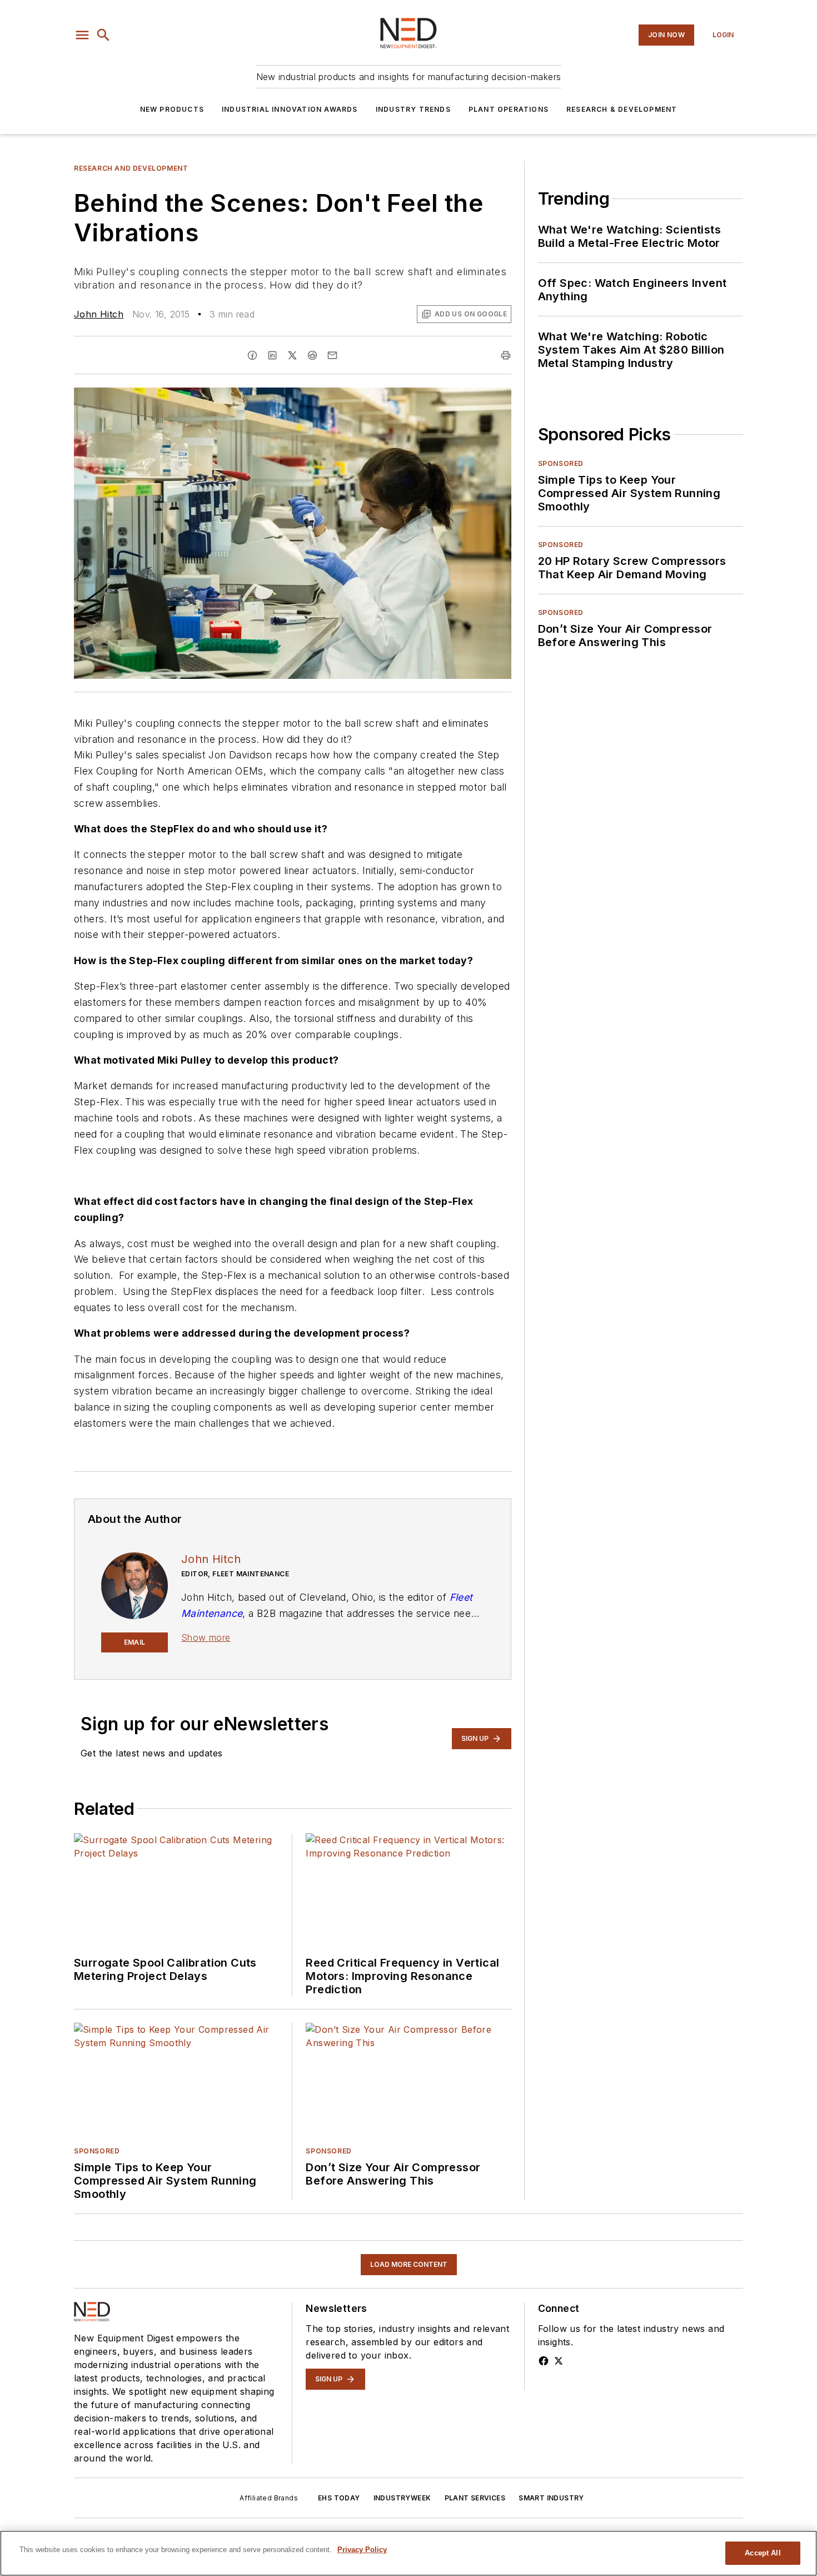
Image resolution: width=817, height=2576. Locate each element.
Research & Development (622, 109)
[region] (409, 2553)
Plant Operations (509, 109)
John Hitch (99, 314)
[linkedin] (272, 355)
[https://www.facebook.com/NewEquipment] (544, 2361)
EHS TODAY (339, 2498)
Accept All (763, 2553)
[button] (82, 35)
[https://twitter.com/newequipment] (559, 2361)
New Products (172, 109)
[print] (506, 355)
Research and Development (131, 168)
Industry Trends (413, 109)
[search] (103, 35)
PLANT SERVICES (475, 2498)
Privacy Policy (362, 2550)
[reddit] (312, 355)
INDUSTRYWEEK (402, 2498)
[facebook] (252, 355)
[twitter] (292, 355)
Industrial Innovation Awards (290, 109)
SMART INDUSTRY (551, 2498)
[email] (332, 355)
